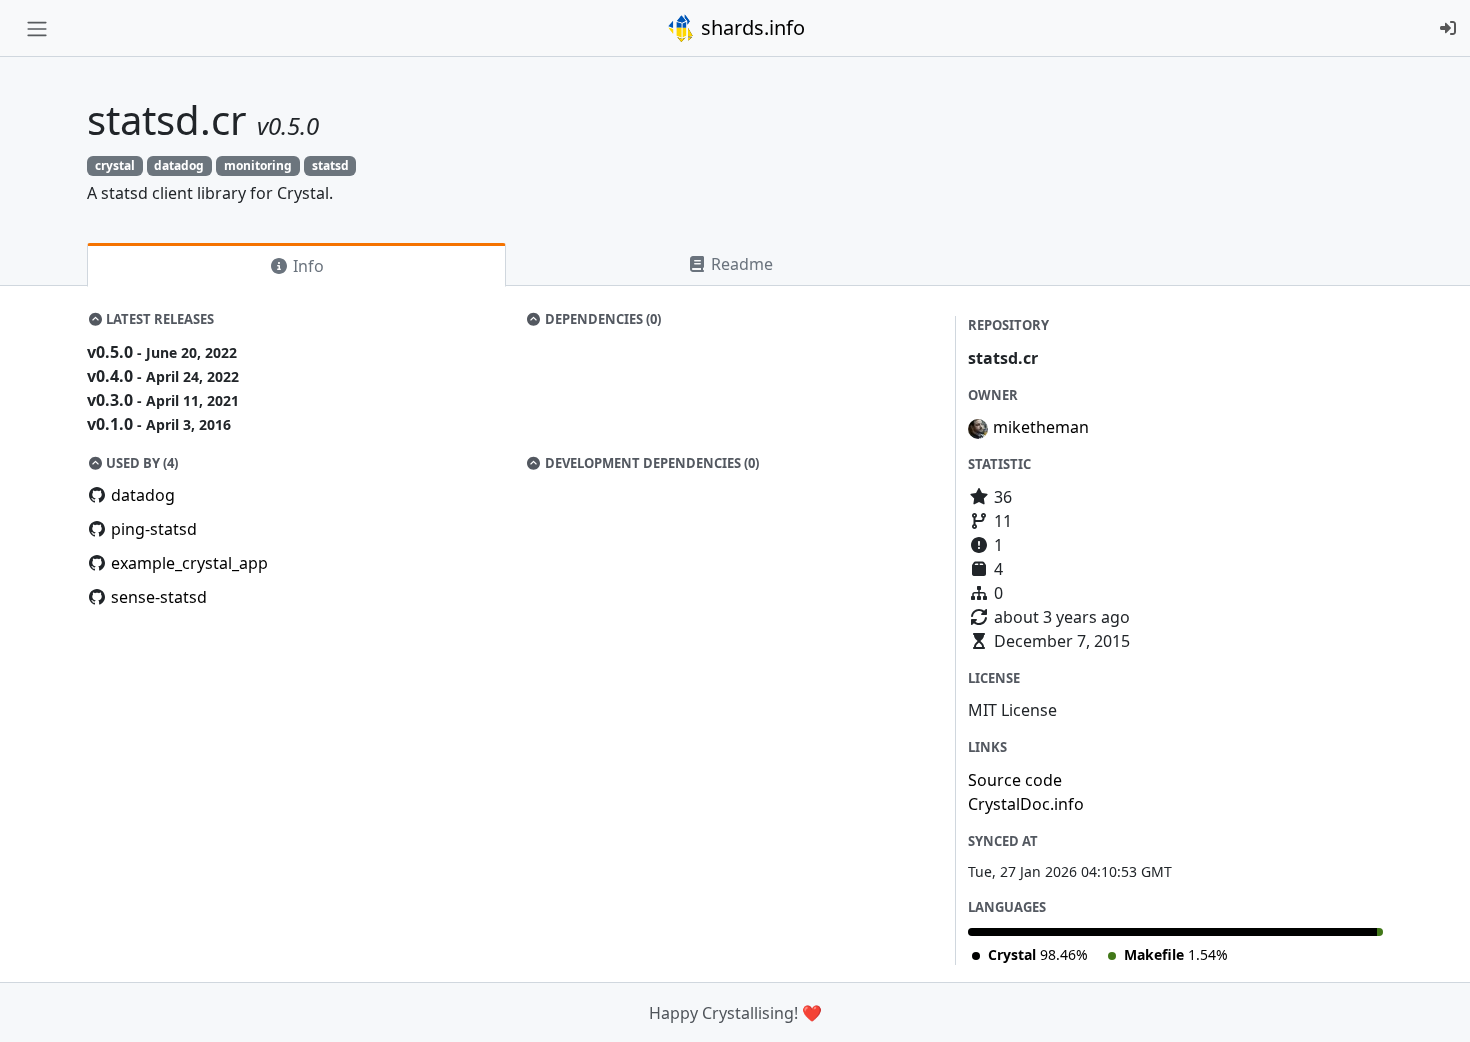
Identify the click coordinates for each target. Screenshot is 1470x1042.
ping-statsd (154, 529)
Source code (1015, 780)
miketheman (1041, 427)
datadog (179, 165)
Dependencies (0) (601, 319)
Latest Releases (158, 319)
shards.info (750, 27)
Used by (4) (140, 463)
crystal (115, 165)
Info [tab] (306, 266)
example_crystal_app (189, 563)
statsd (330, 165)
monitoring (258, 165)
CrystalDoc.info (1026, 804)
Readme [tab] (740, 264)
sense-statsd (159, 597)
